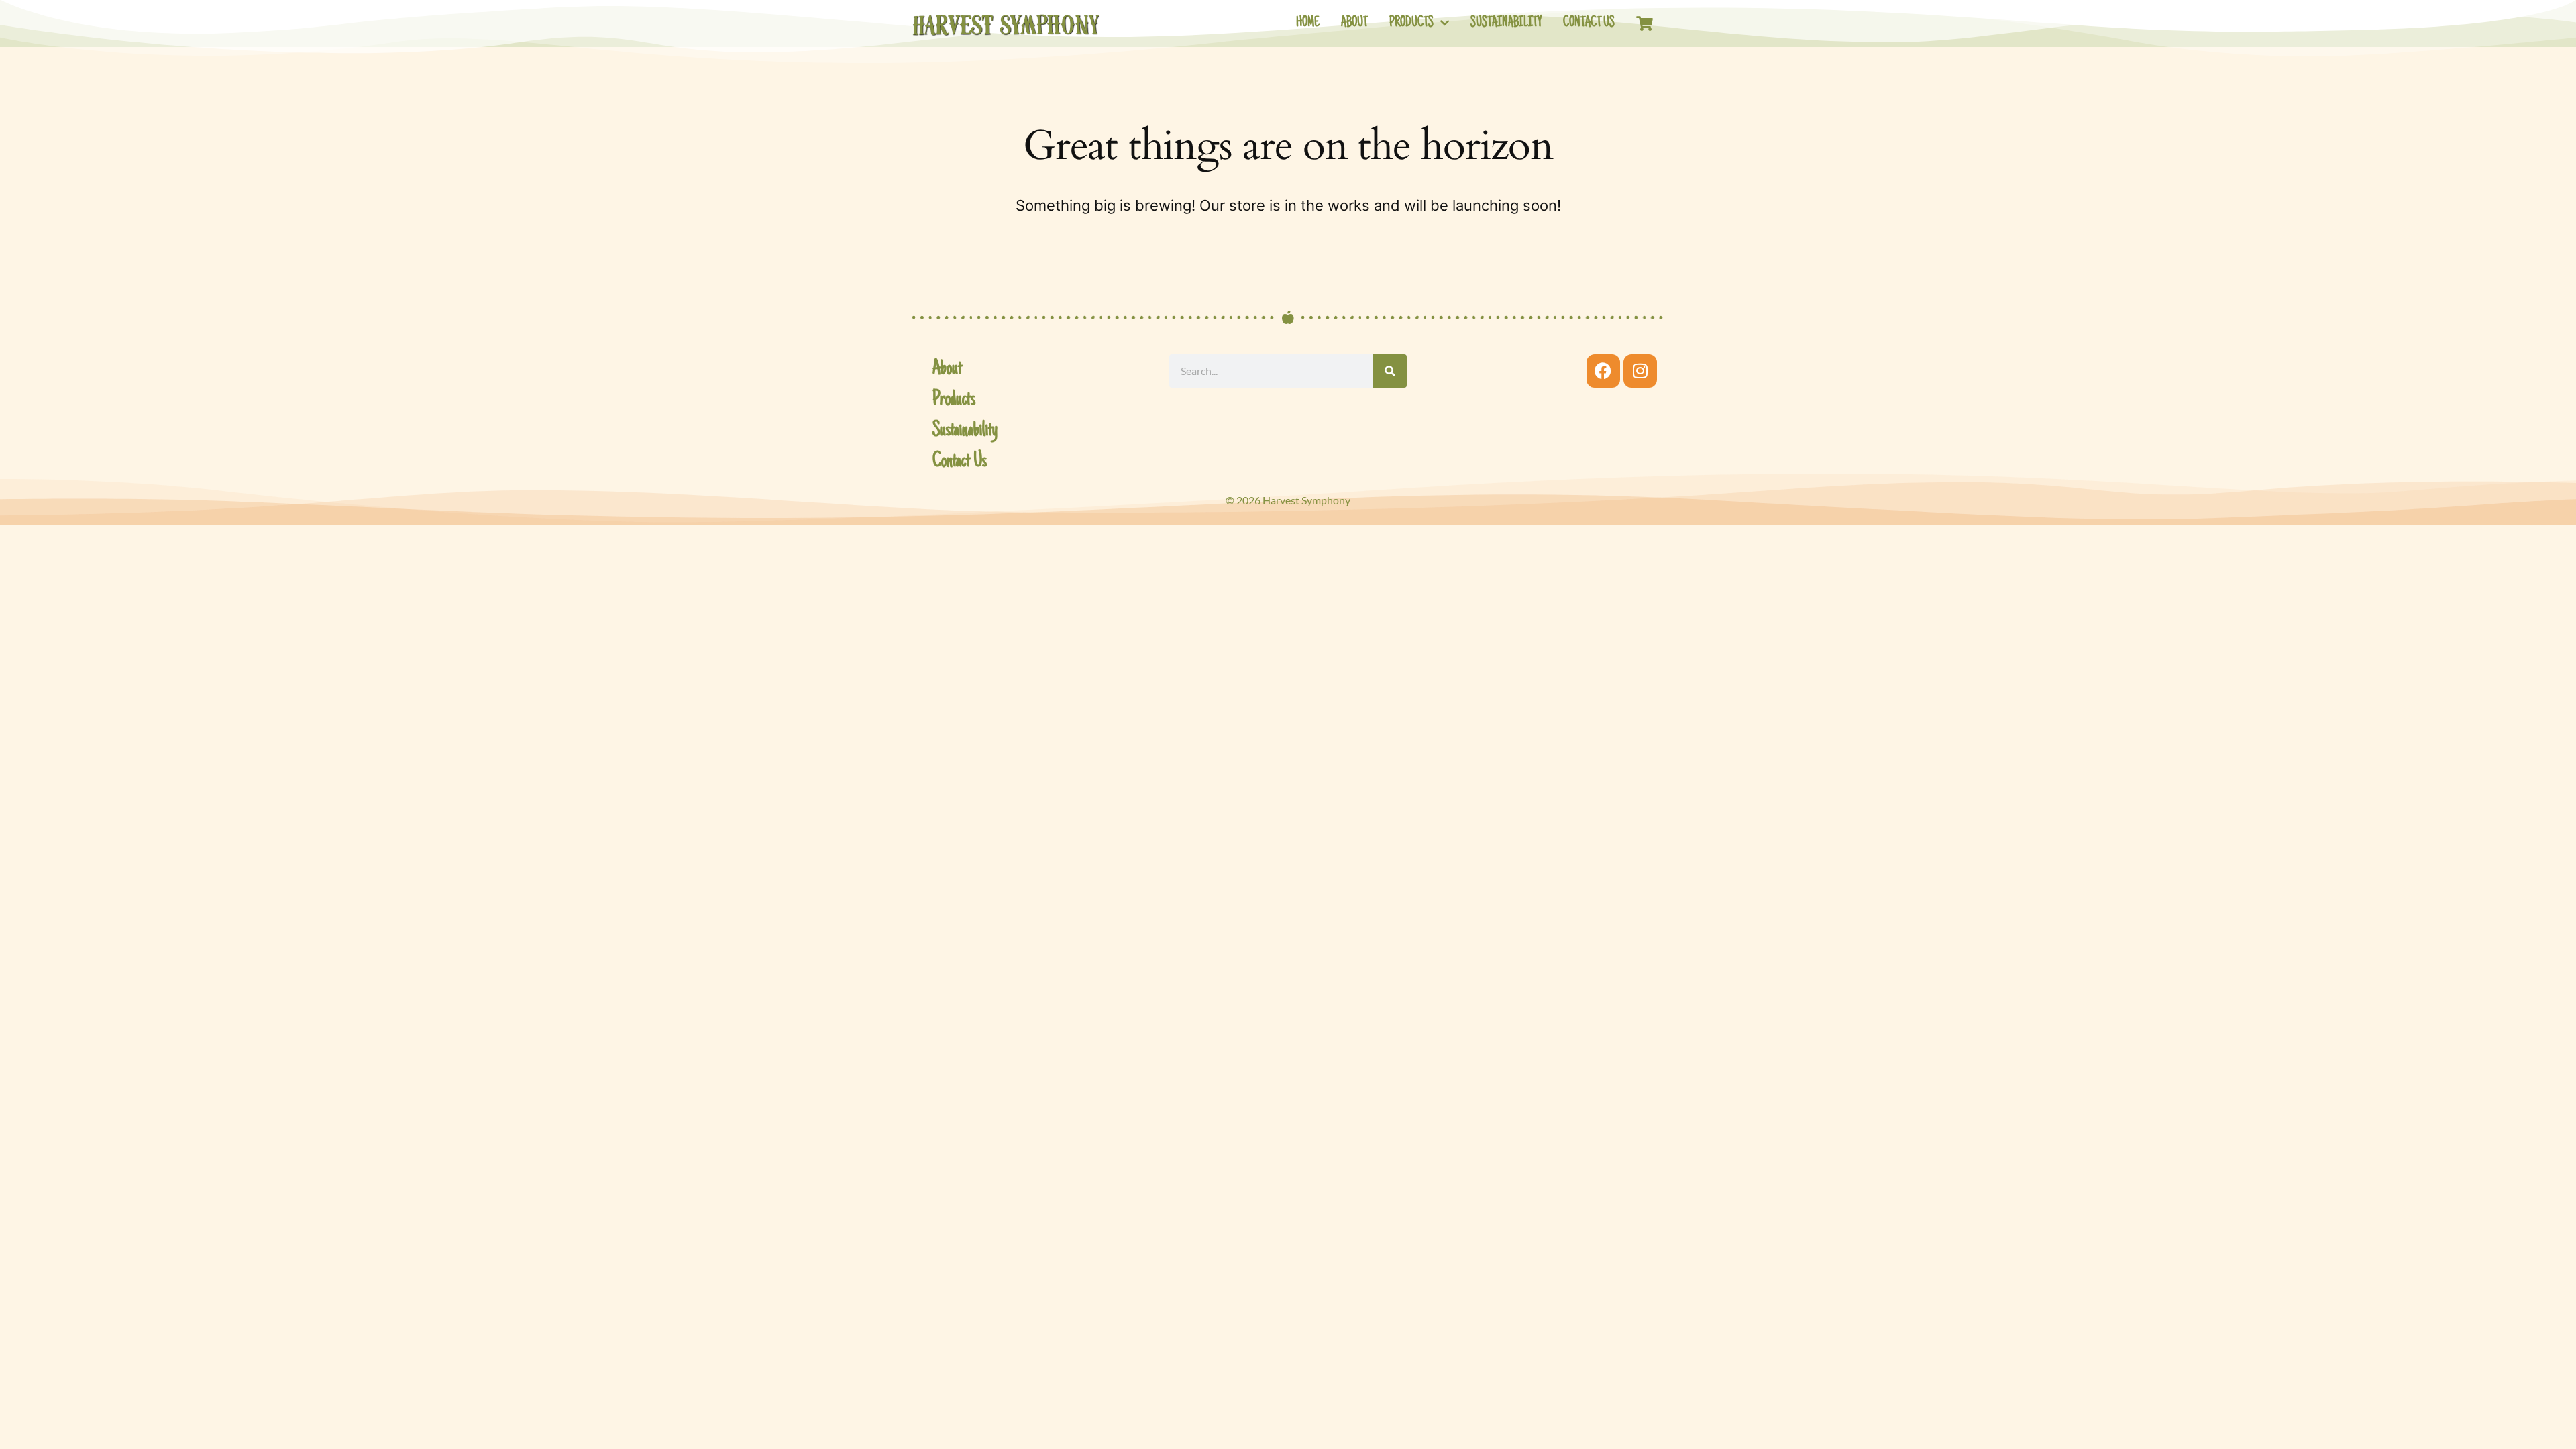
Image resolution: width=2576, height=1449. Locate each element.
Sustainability (1506, 23)
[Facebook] (1603, 371)
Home (1308, 23)
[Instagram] (1640, 371)
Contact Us (1589, 23)
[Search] (1390, 371)
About (1354, 23)
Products (1411, 23)
